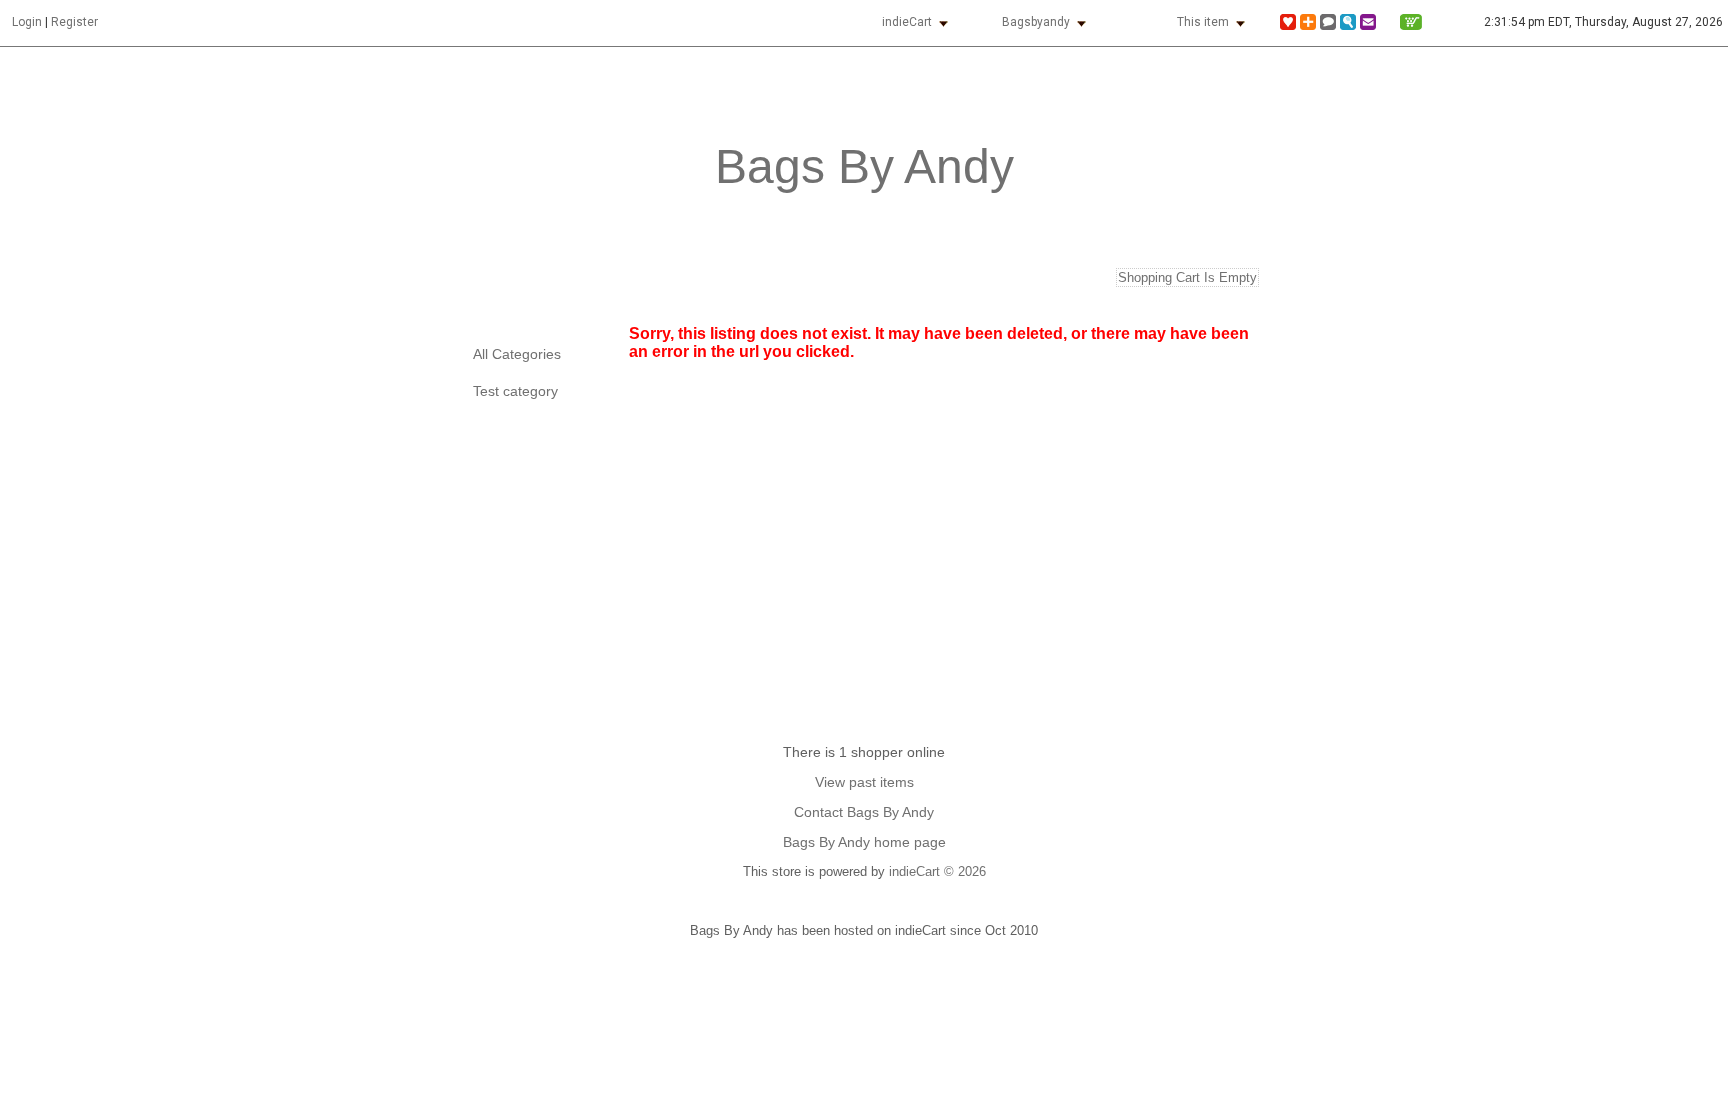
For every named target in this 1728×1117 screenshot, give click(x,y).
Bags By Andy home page (864, 842)
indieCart (907, 22)
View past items (864, 782)
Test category (515, 391)
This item (1203, 22)
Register (74, 22)
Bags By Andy (864, 166)
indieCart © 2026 (937, 871)
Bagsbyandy (1036, 22)
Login (27, 22)
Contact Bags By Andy (864, 812)
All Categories (517, 354)
